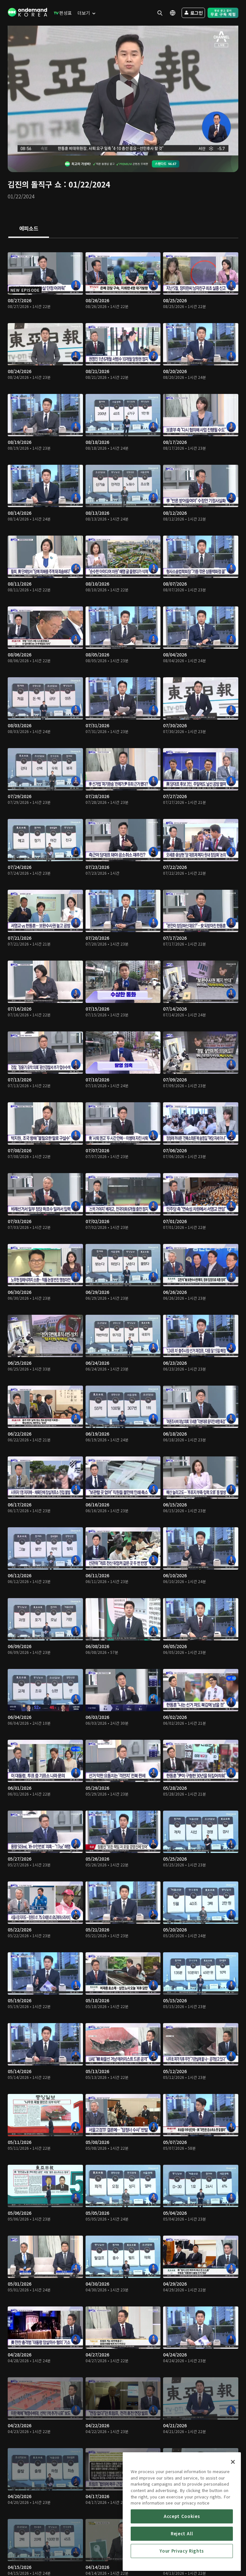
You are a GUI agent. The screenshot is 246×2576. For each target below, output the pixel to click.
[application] (123, 91)
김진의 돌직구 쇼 (35, 184)
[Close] (233, 2462)
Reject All (182, 2534)
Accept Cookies (182, 2516)
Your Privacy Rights (182, 2551)
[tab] (29, 229)
